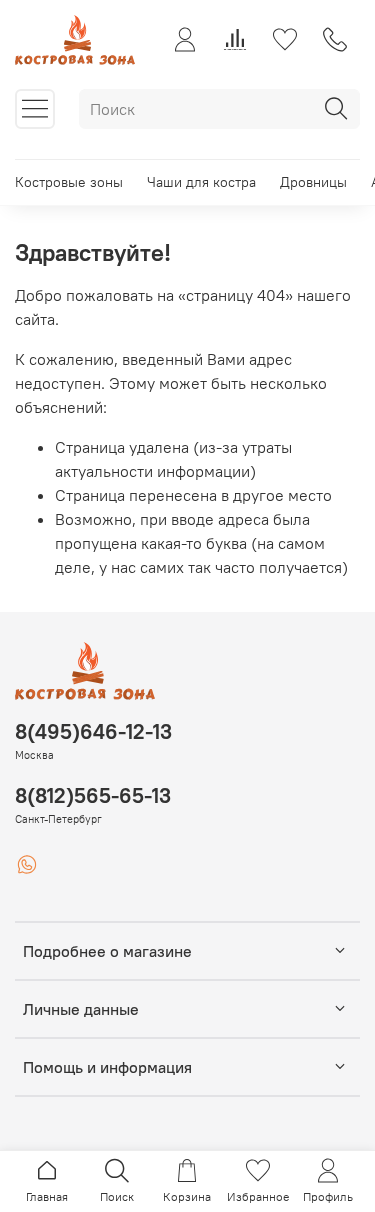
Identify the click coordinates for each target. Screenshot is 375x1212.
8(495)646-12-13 (93, 731)
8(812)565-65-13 (93, 795)
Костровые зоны (69, 182)
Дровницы (313, 182)
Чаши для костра (201, 182)
